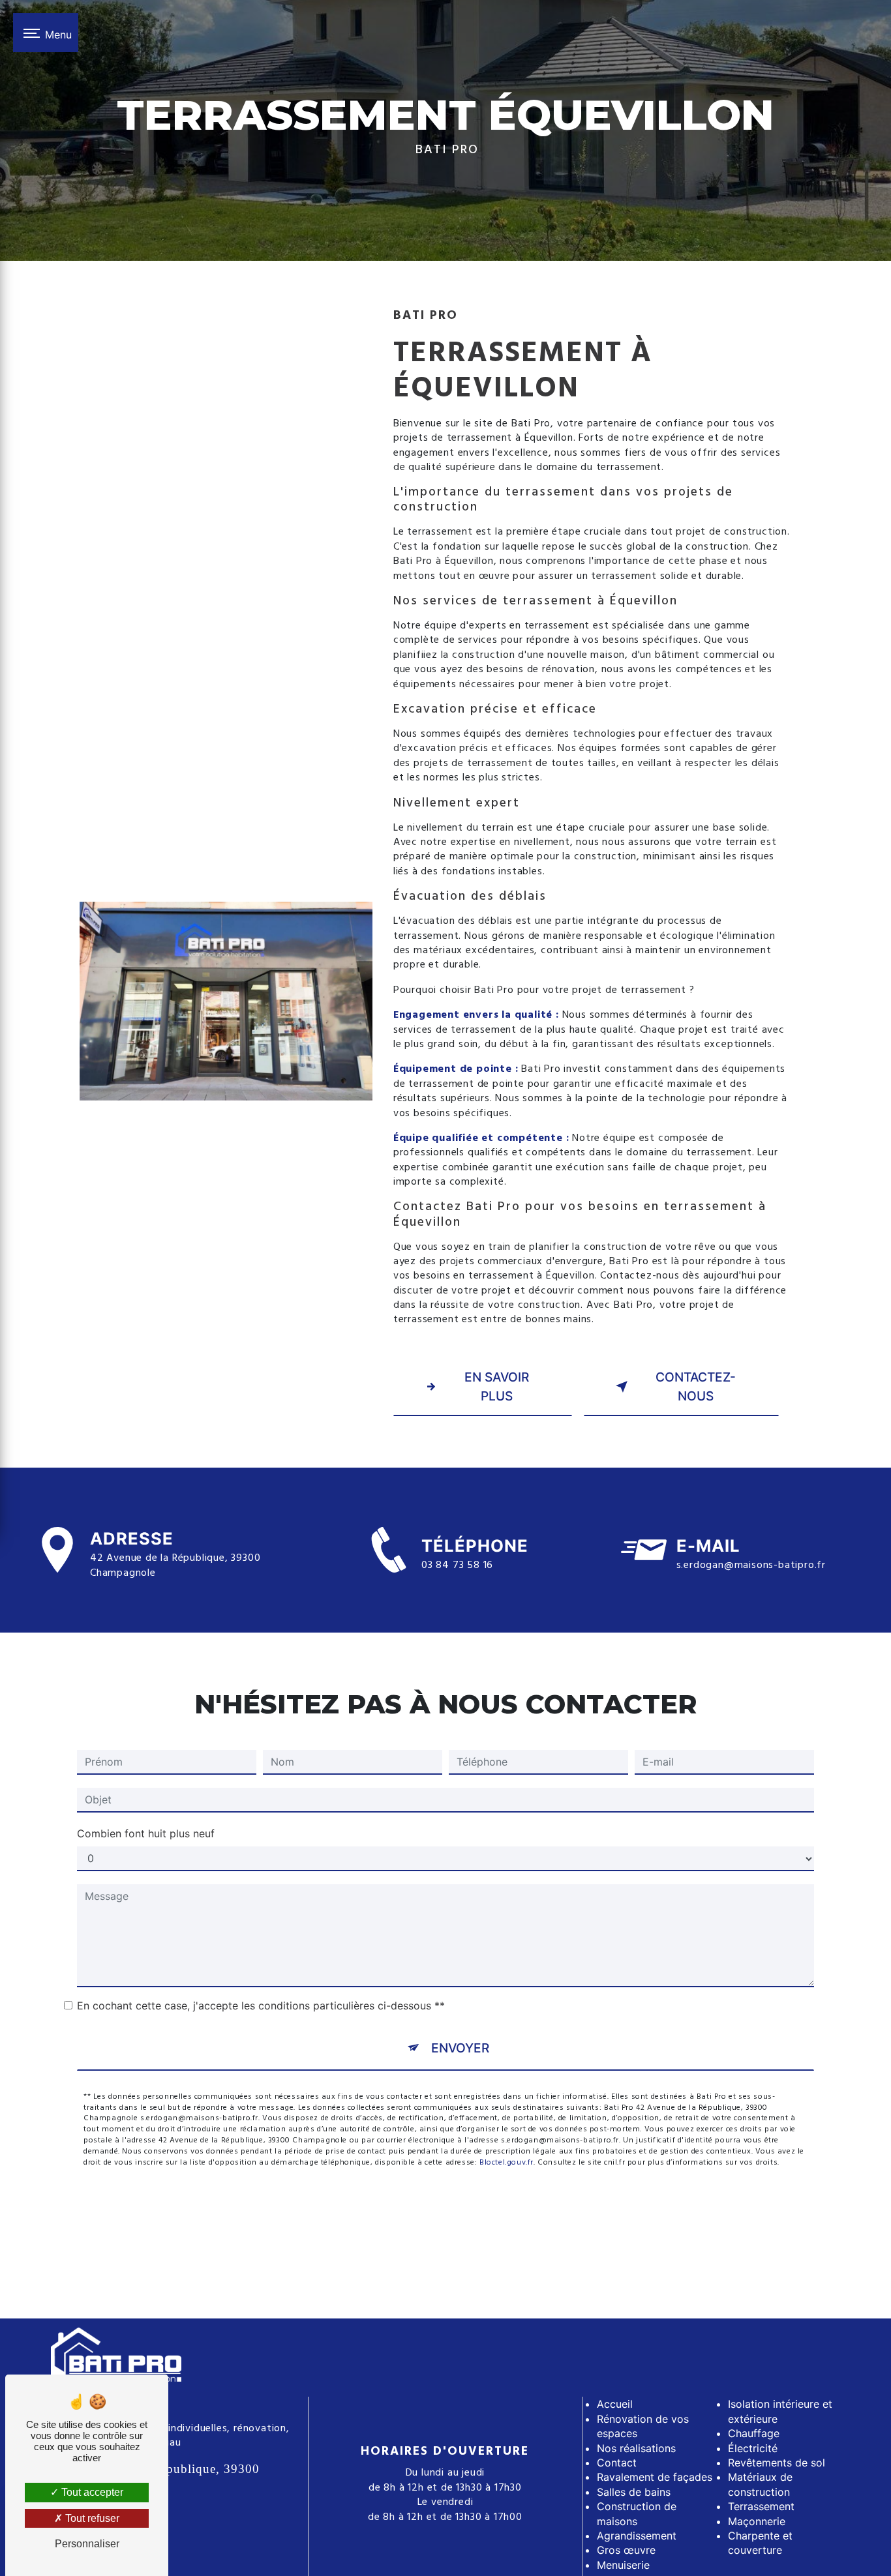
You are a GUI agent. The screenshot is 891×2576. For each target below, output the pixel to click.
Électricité (753, 2448)
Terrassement (761, 2506)
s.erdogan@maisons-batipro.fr (751, 1565)
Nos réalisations (636, 2448)
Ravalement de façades (655, 2477)
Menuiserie (623, 2565)
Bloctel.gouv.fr (506, 2163)
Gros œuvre (626, 2550)
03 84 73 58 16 (457, 1565)
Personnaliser (87, 2544)
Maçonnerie (757, 2521)
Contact (617, 2463)
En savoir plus (497, 1386)
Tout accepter (91, 2492)
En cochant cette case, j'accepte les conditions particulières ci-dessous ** (261, 2006)
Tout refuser (91, 2518)
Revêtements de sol (777, 2463)
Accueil (615, 2404)
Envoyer (460, 2048)
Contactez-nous (696, 1386)
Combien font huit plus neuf (146, 1833)
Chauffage (754, 2433)
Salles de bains (634, 2492)
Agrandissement (637, 2536)
